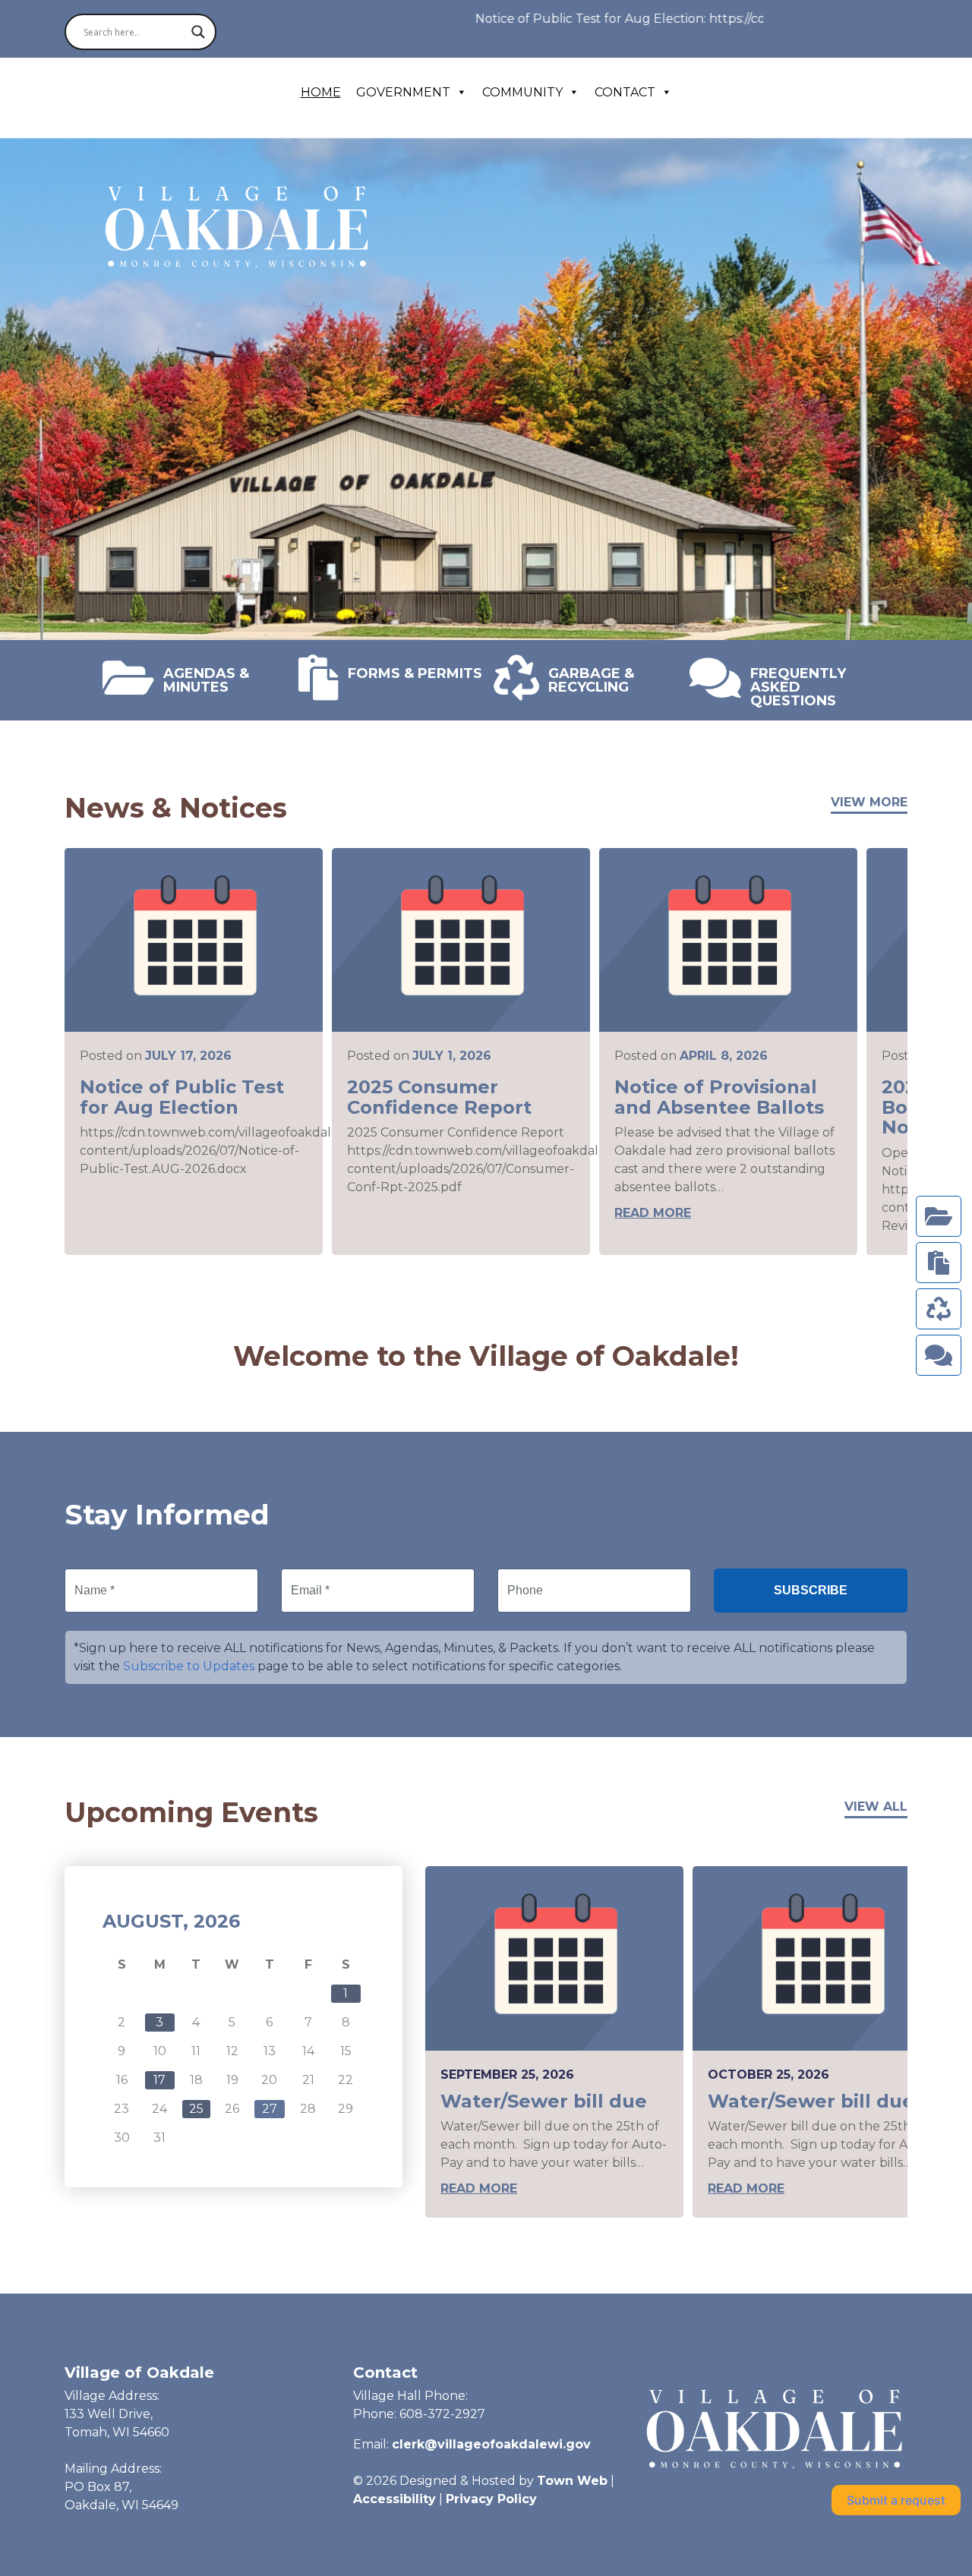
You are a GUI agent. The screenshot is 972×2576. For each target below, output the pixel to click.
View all (876, 1807)
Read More (653, 1213)
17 (159, 2080)
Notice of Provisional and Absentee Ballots (719, 1097)
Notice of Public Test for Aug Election (182, 1097)
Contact (625, 92)
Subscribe (811, 1590)
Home (321, 92)
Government (403, 92)
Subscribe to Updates (189, 1666)
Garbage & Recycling (591, 679)
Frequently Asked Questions (798, 686)
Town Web (572, 2481)
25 (196, 2109)
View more (869, 802)
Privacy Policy (491, 2499)
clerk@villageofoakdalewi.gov (491, 2444)
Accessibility (394, 2499)
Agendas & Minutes (206, 679)
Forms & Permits (415, 673)
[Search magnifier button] (198, 32)
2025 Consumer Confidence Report (439, 1097)
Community (522, 92)
